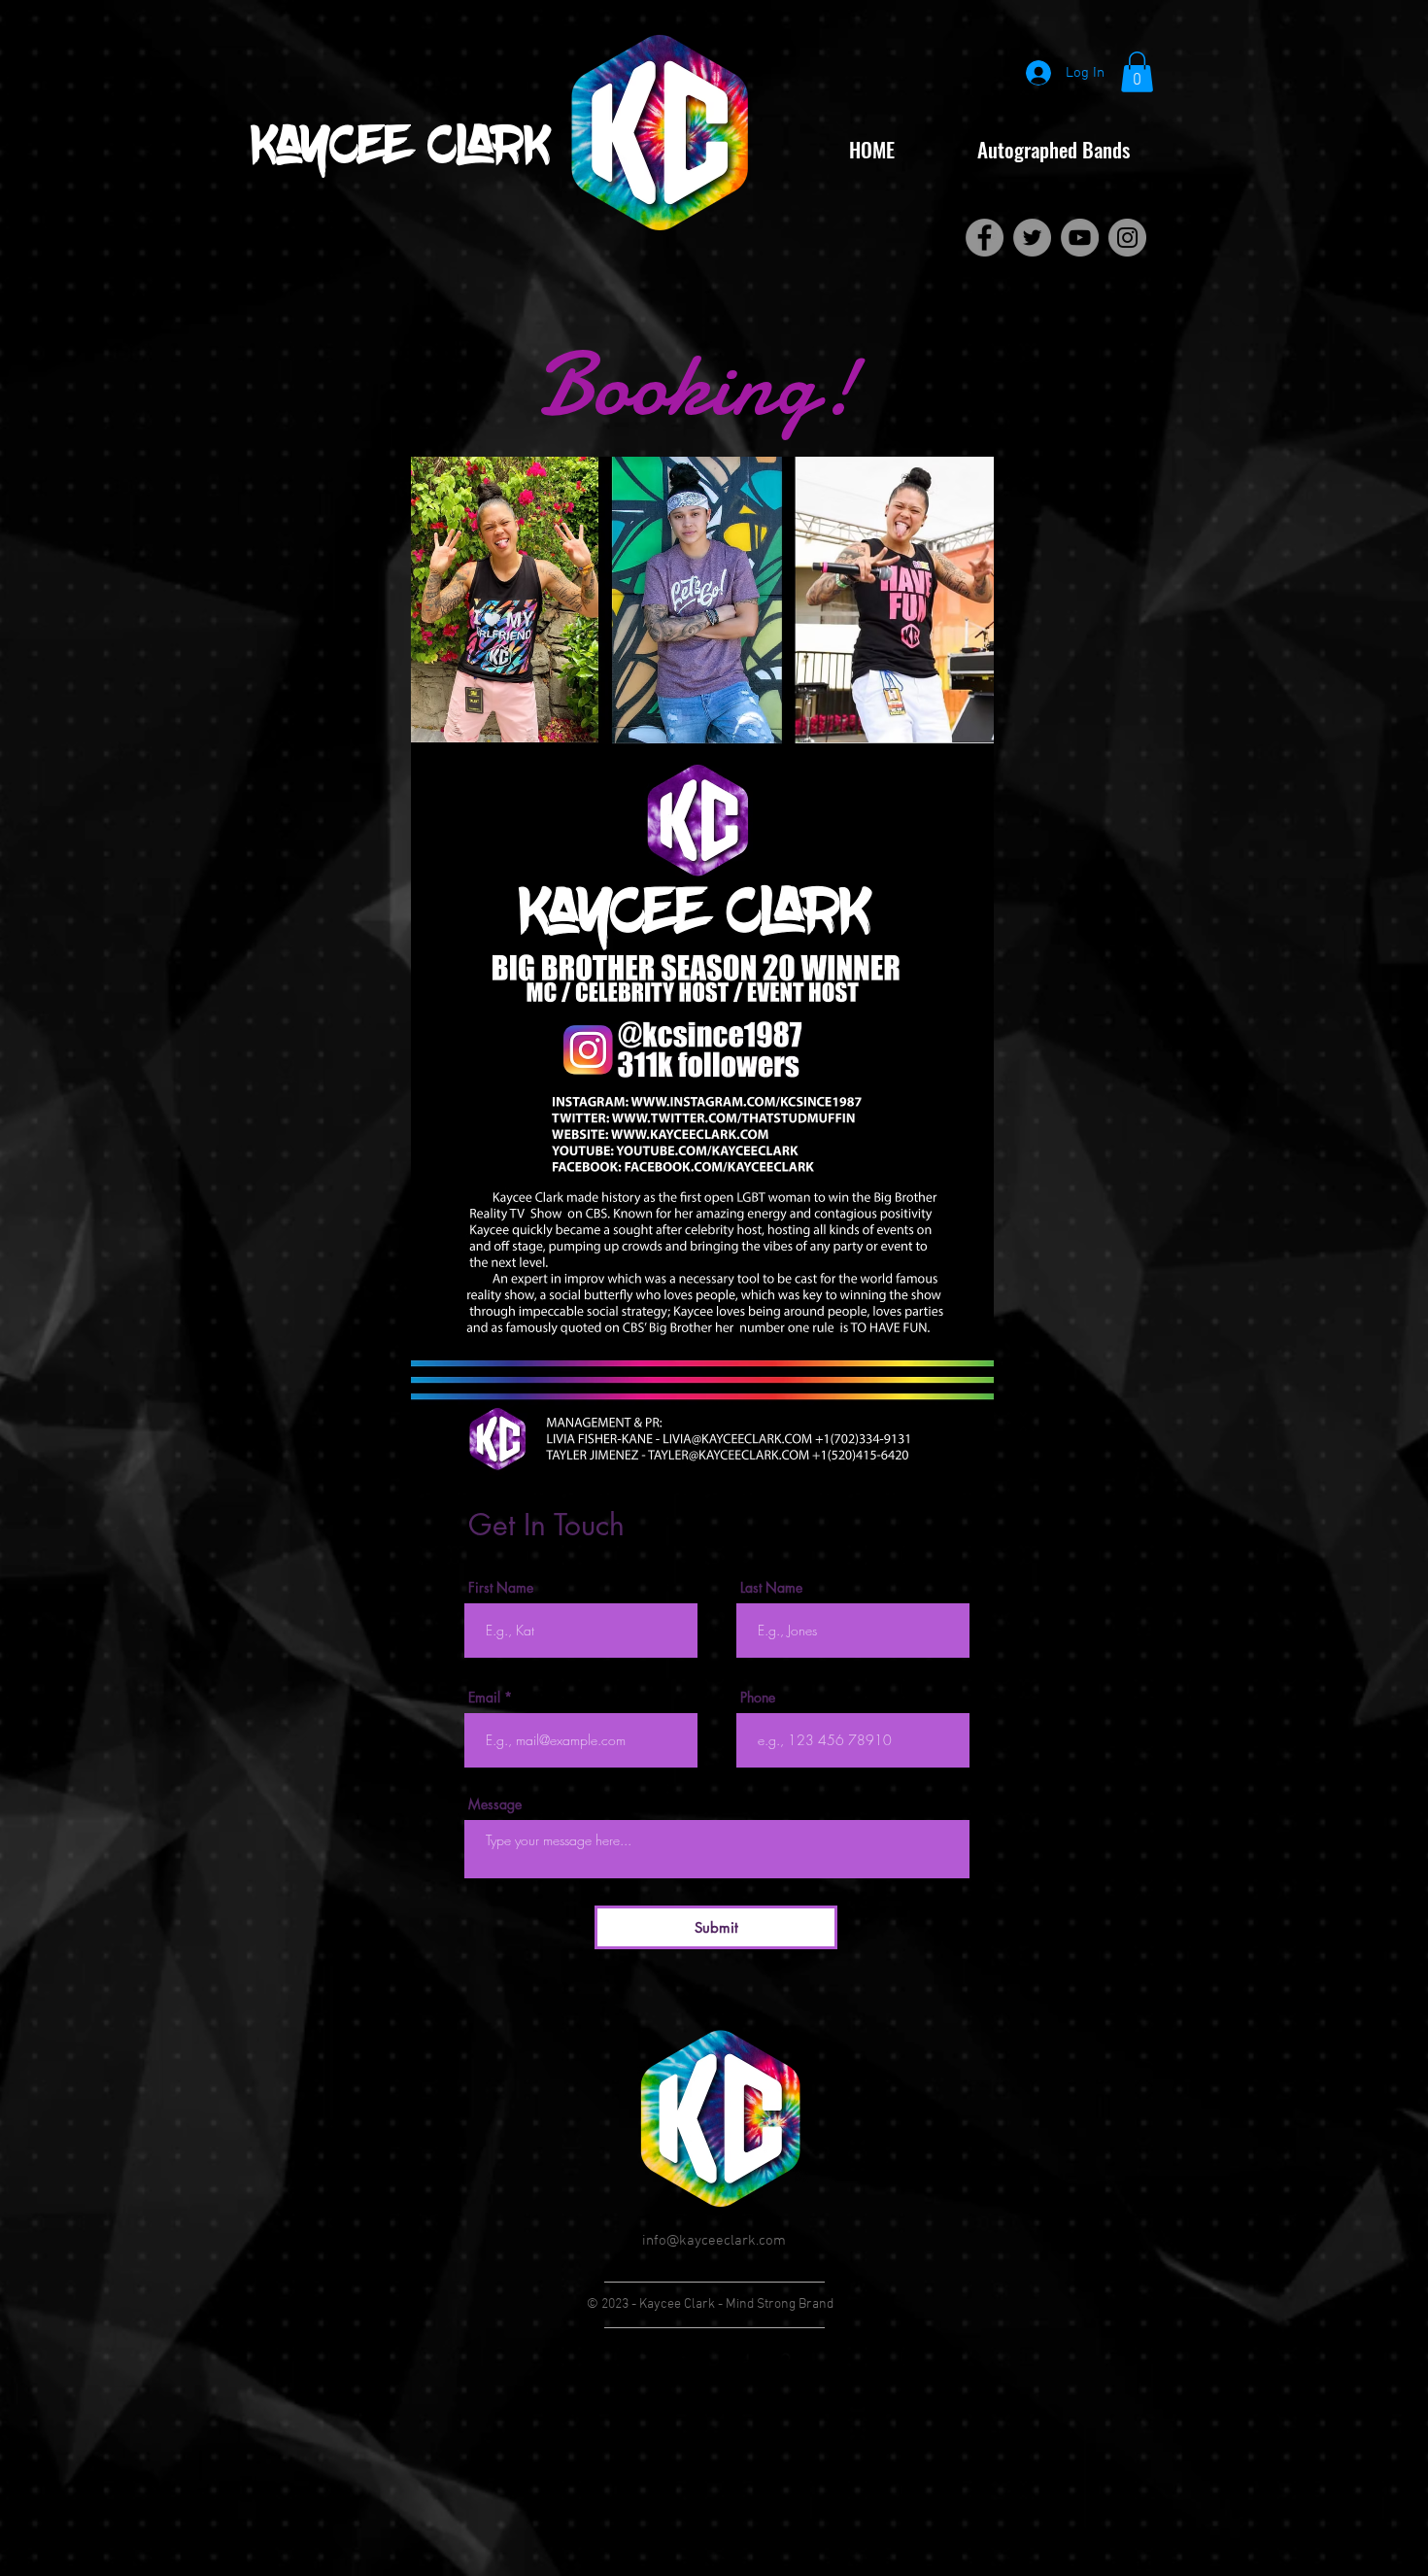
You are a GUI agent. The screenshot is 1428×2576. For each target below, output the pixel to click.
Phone (758, 1698)
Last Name (771, 1588)
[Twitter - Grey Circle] (1032, 238)
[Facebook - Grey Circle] (985, 238)
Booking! (698, 385)
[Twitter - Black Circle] (690, 2358)
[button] (1137, 72)
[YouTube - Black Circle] (738, 2358)
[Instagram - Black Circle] (785, 2358)
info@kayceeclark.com (714, 2241)
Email (484, 1698)
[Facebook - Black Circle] (643, 2358)
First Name (501, 1588)
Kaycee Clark (401, 149)
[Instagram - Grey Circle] (1127, 238)
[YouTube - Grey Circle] (1080, 238)
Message (495, 1804)
